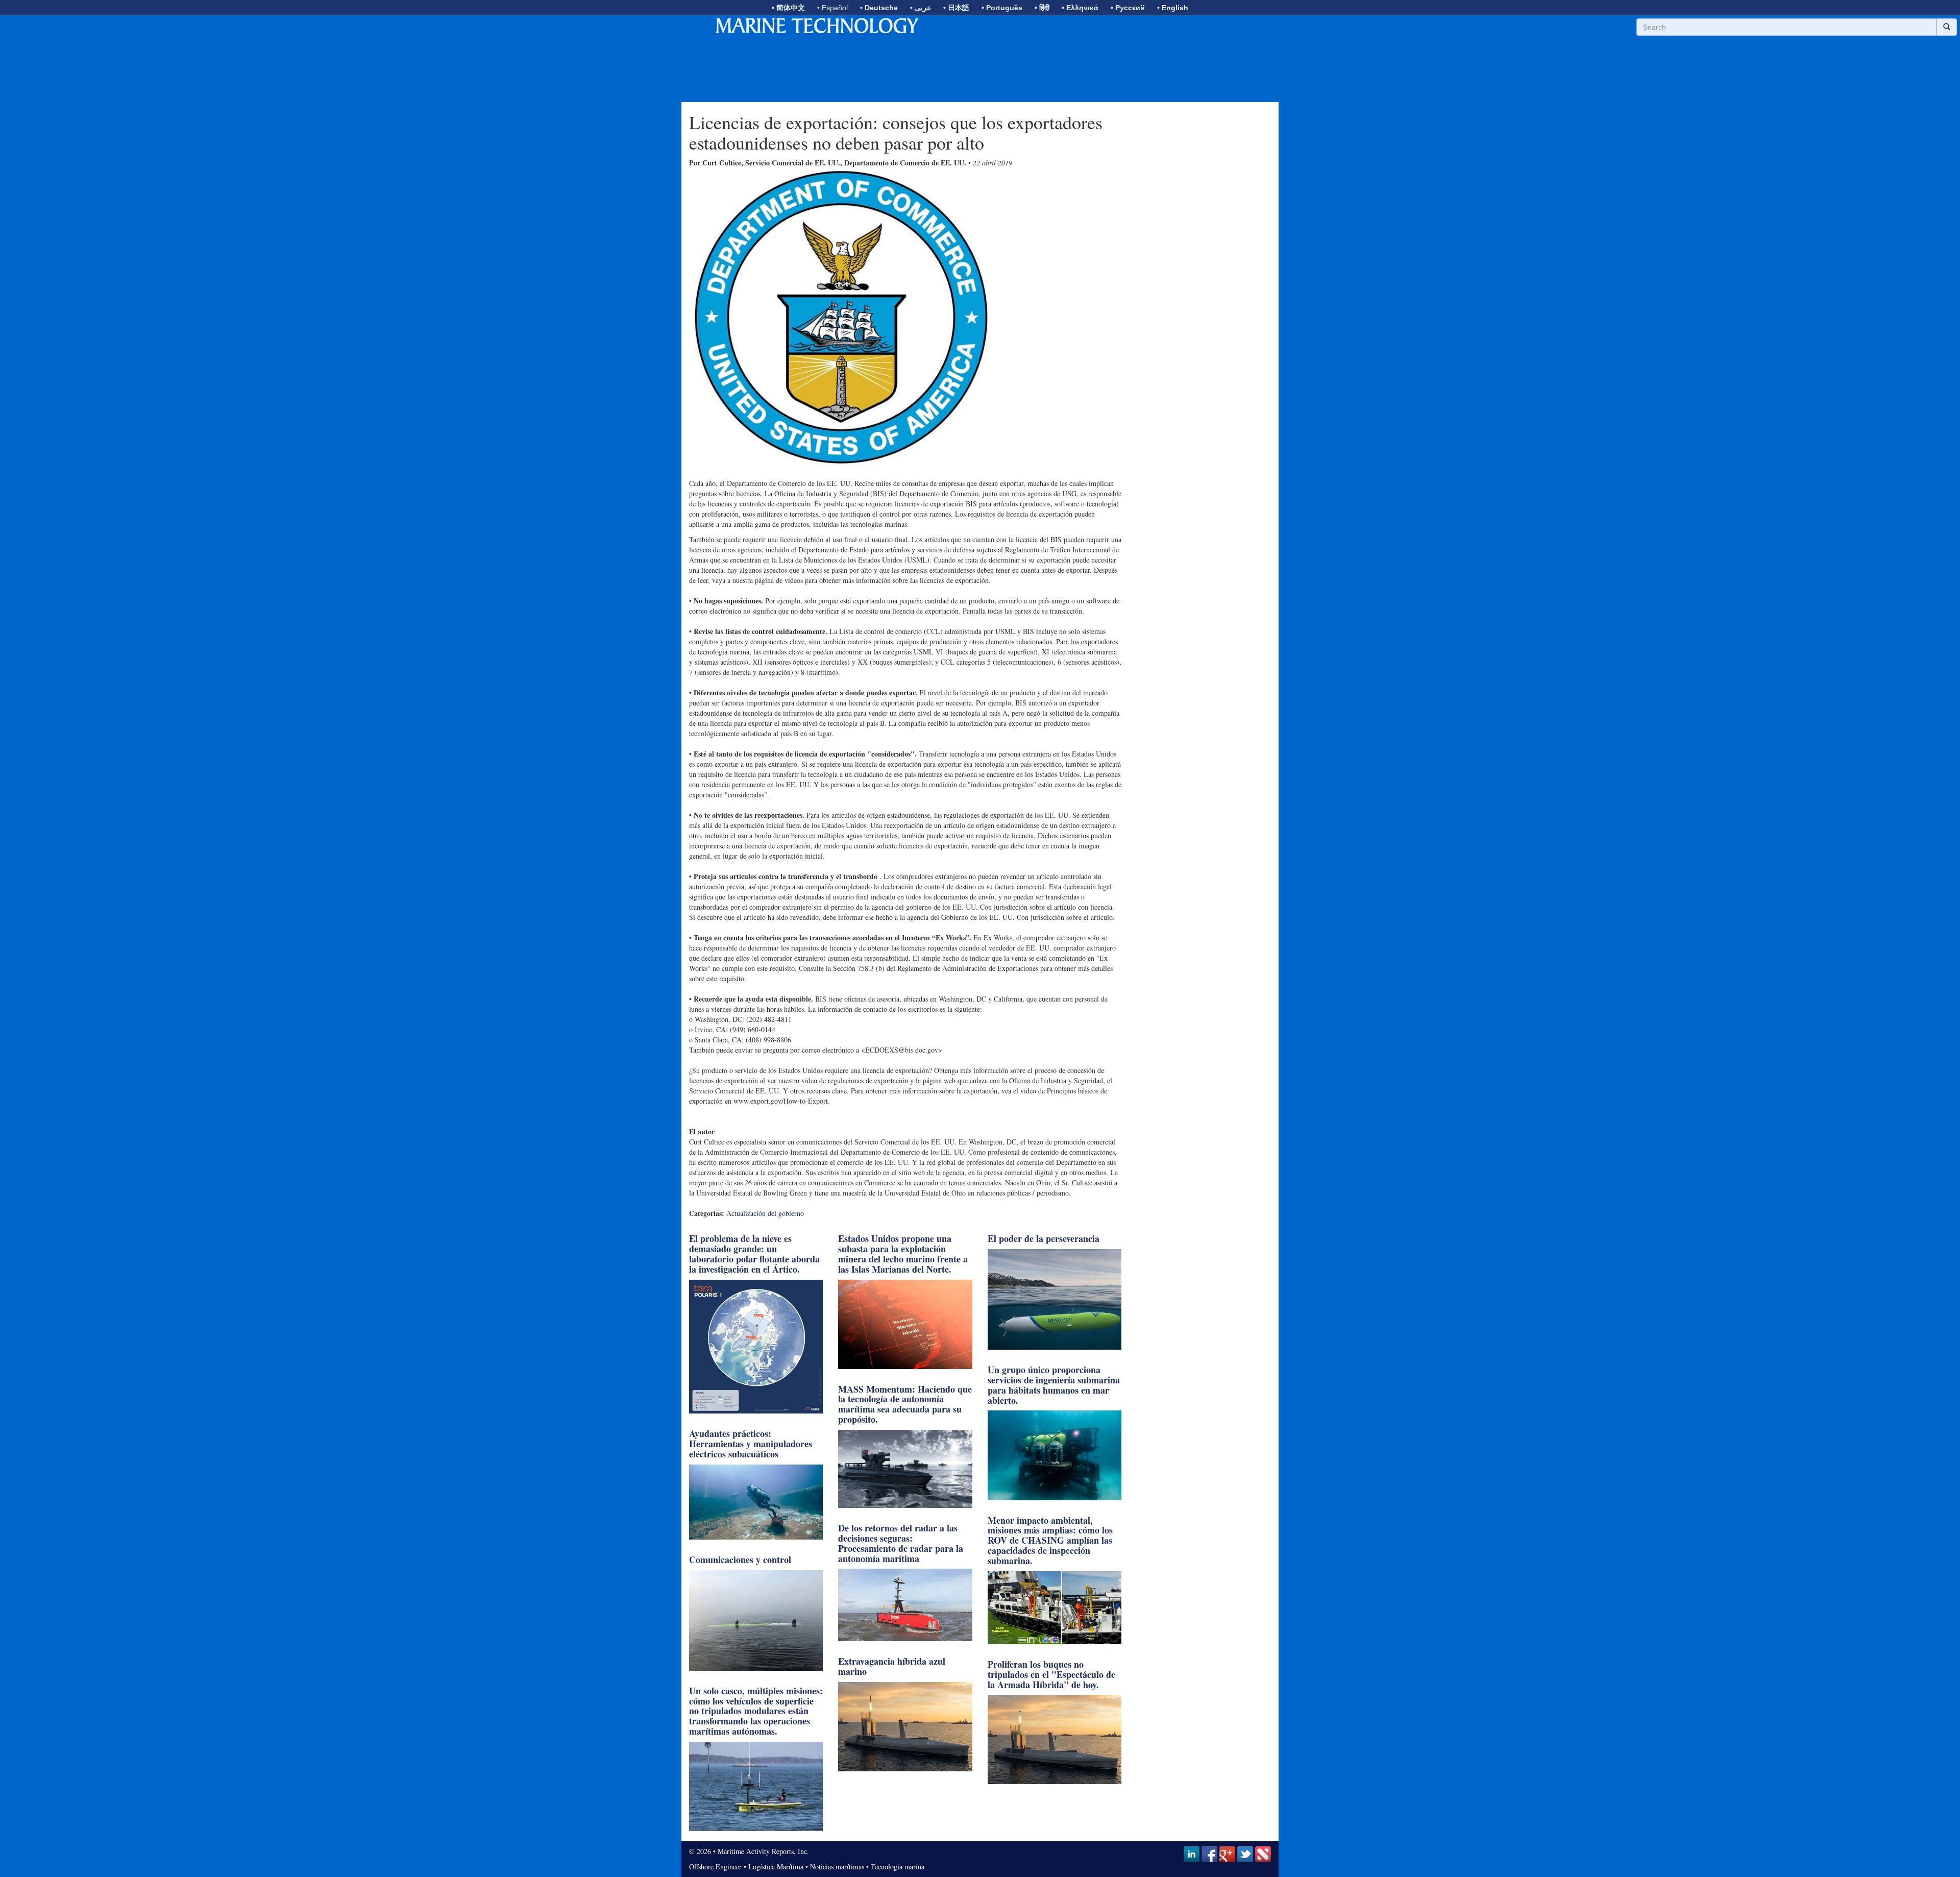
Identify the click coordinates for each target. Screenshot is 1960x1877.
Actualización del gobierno (765, 1213)
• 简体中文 (788, 8)
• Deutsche (879, 8)
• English (1173, 8)
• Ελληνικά (1080, 8)
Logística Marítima (776, 1867)
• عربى (921, 8)
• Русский (1128, 8)
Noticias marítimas (837, 1867)
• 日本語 (956, 8)
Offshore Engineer (715, 1867)
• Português (1002, 8)
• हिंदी (1042, 8)
